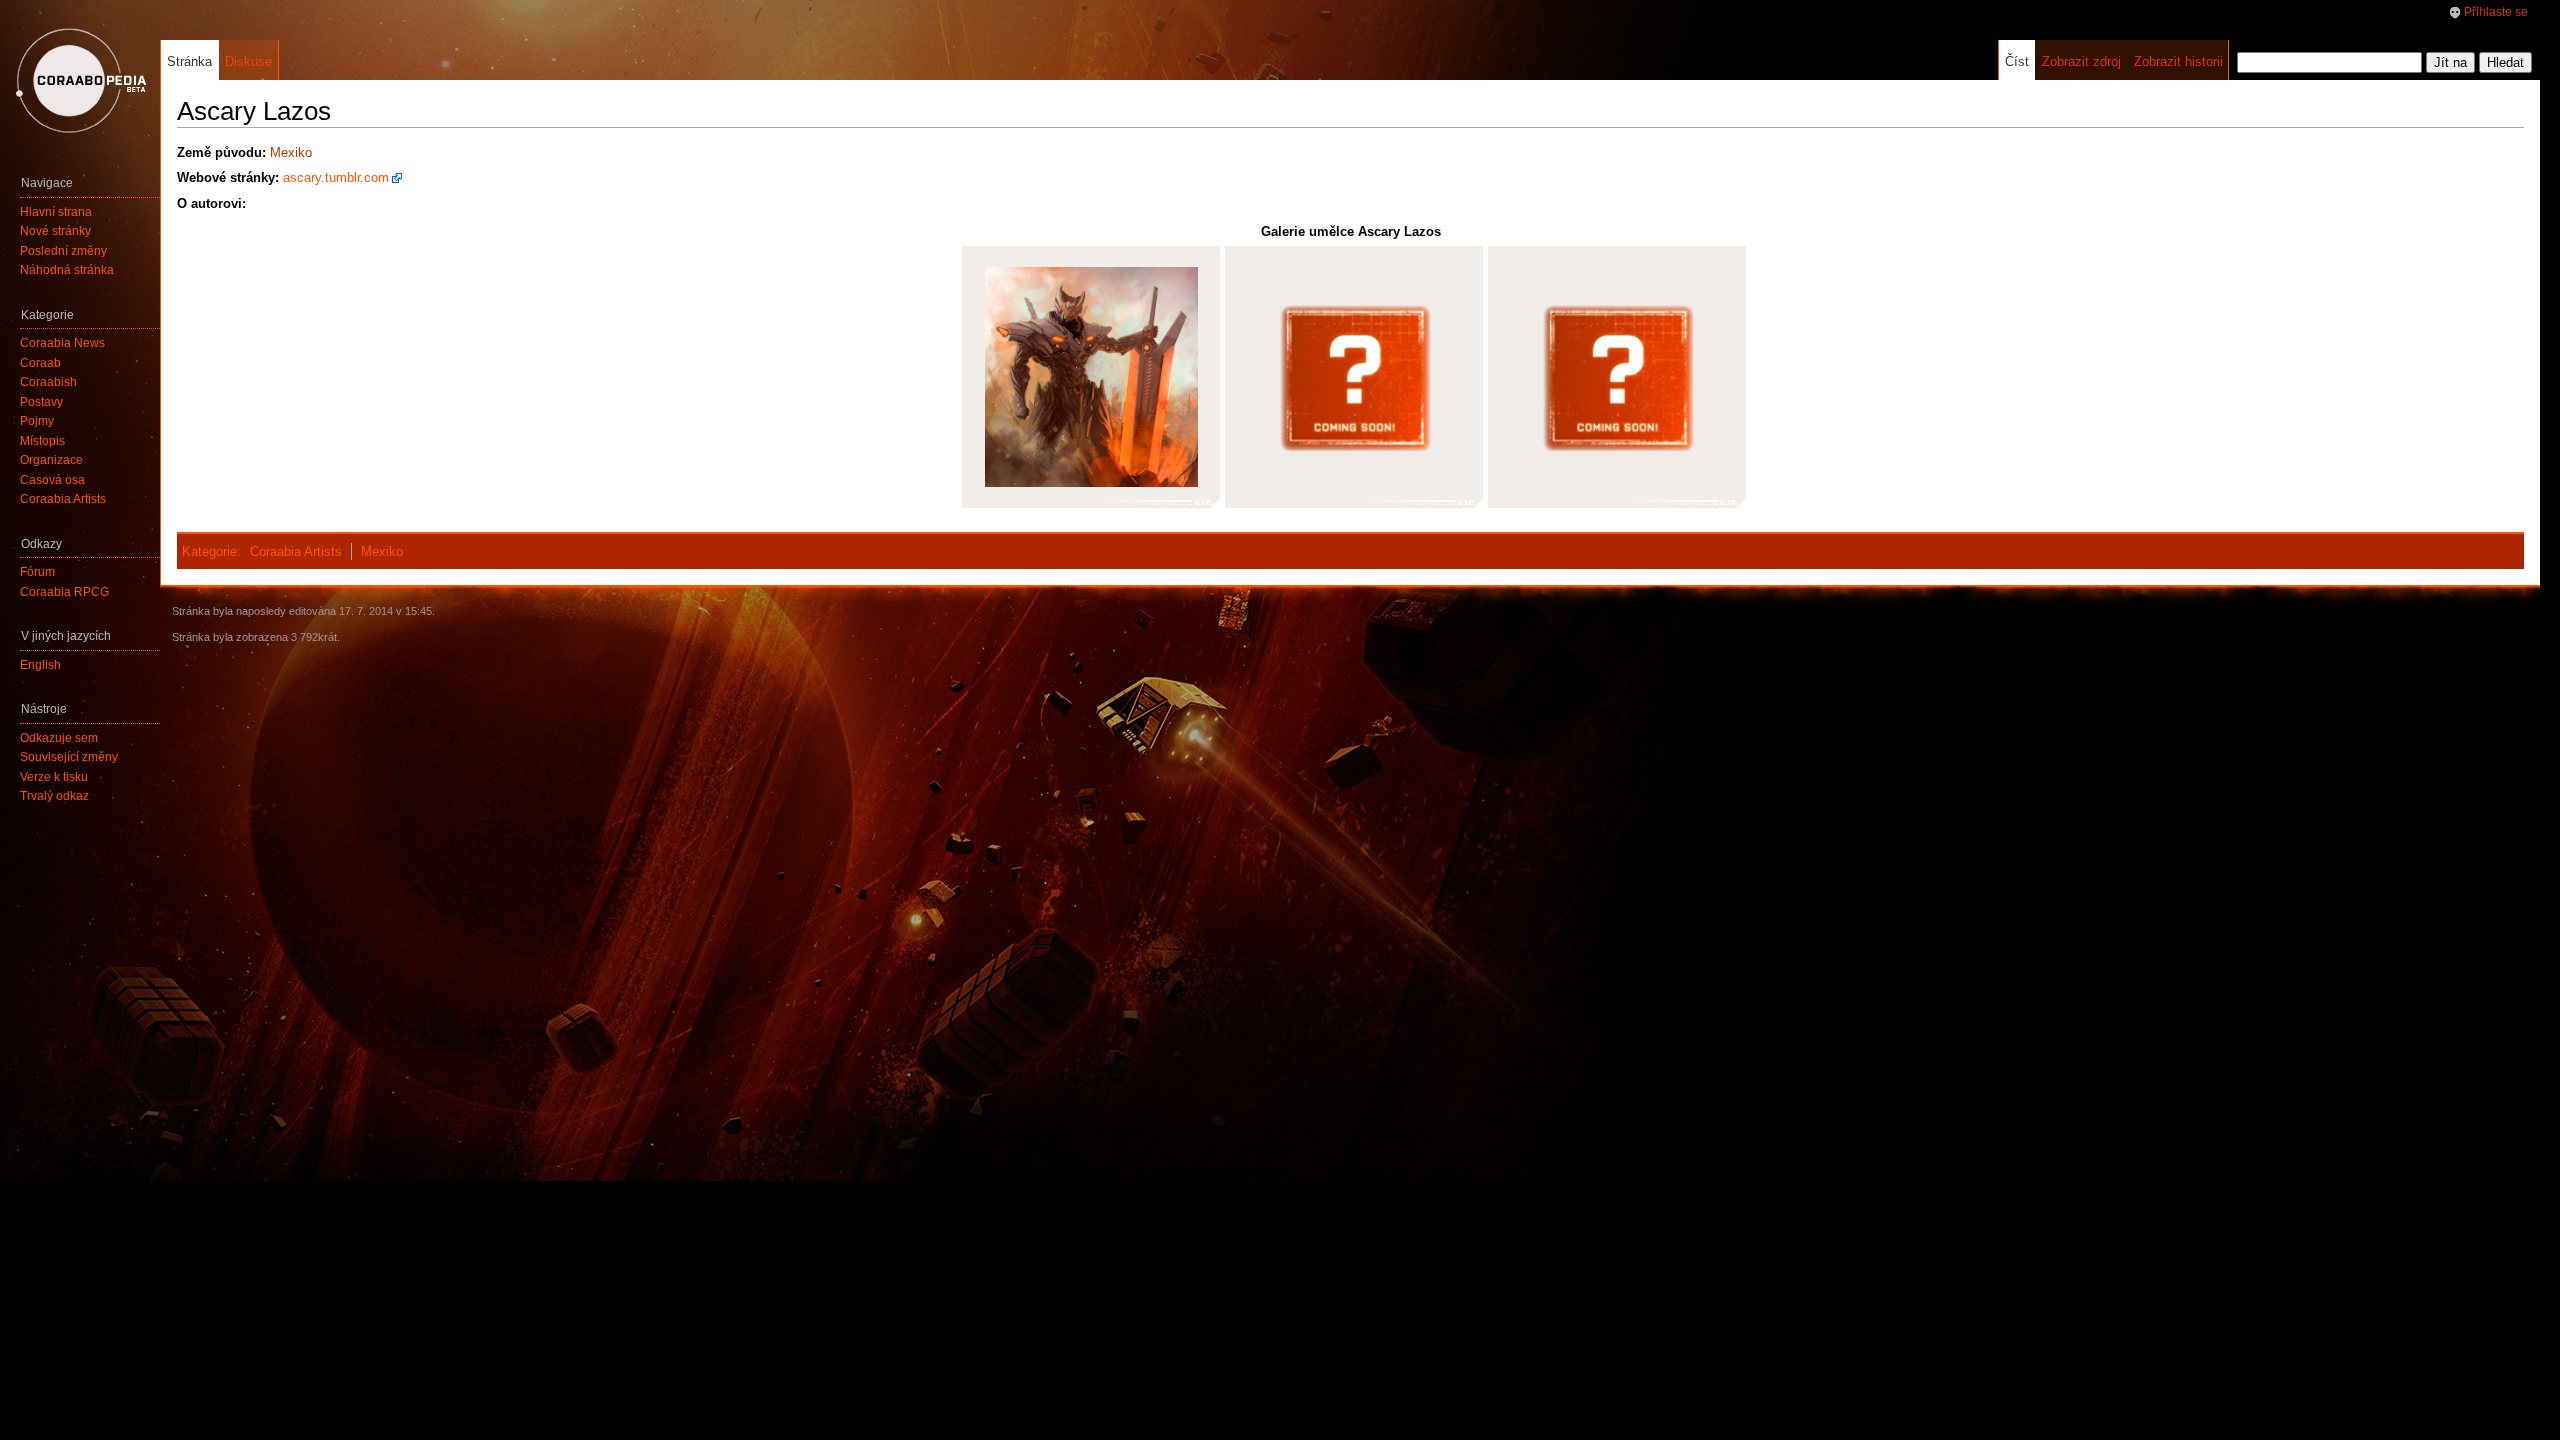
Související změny (69, 757)
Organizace (51, 460)
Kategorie (209, 551)
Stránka (189, 61)
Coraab (40, 363)
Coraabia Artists (296, 551)
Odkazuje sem (59, 738)
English (40, 665)
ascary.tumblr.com (336, 177)
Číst (2017, 61)
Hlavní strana (56, 212)
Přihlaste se (2496, 12)
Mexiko (291, 152)
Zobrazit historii (2178, 61)
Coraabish (48, 382)
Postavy (41, 402)
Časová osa (52, 480)
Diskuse (248, 61)
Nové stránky (55, 231)
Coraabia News (62, 343)
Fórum (37, 572)
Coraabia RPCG (64, 592)
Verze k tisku (54, 777)
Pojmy (37, 421)
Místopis (42, 441)
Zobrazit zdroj (2081, 61)
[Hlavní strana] (80, 80)
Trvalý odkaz (54, 796)
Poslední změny (63, 251)
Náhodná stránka (67, 270)
